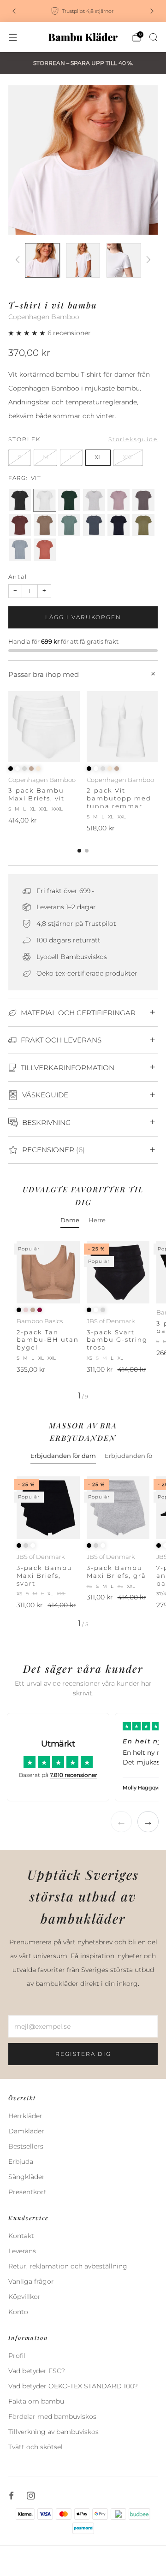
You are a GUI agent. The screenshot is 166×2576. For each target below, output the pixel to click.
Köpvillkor (24, 2297)
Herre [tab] (97, 1220)
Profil (17, 2356)
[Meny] (13, 37)
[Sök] (153, 37)
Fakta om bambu (36, 2401)
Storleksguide (133, 439)
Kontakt (21, 2236)
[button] (28, 333)
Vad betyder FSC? (37, 2371)
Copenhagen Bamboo (44, 317)
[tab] (79, 851)
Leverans (22, 2251)
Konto (18, 2312)
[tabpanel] (83, 1320)
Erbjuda (21, 2161)
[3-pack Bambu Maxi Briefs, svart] (48, 1508)
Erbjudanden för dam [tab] (63, 1456)
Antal (18, 577)
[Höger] (147, 260)
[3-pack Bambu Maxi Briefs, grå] (118, 1508)
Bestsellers (26, 2146)
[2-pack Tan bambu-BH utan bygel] (48, 1272)
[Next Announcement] (152, 11)
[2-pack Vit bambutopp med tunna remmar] (122, 727)
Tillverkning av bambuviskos (53, 2432)
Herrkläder (25, 2116)
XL (98, 457)
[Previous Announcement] (14, 11)
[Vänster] (19, 260)
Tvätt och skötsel (36, 2447)
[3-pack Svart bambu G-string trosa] (118, 1272)
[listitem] (83, 11)
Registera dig (83, 2054)
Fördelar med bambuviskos (52, 2416)
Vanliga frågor (31, 2281)
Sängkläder (27, 2177)
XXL (128, 457)
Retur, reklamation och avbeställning (68, 2266)
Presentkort (27, 2192)
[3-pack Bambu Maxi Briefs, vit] (44, 727)
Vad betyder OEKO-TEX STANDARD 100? (73, 2386)
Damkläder (26, 2131)
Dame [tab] (70, 1220)
